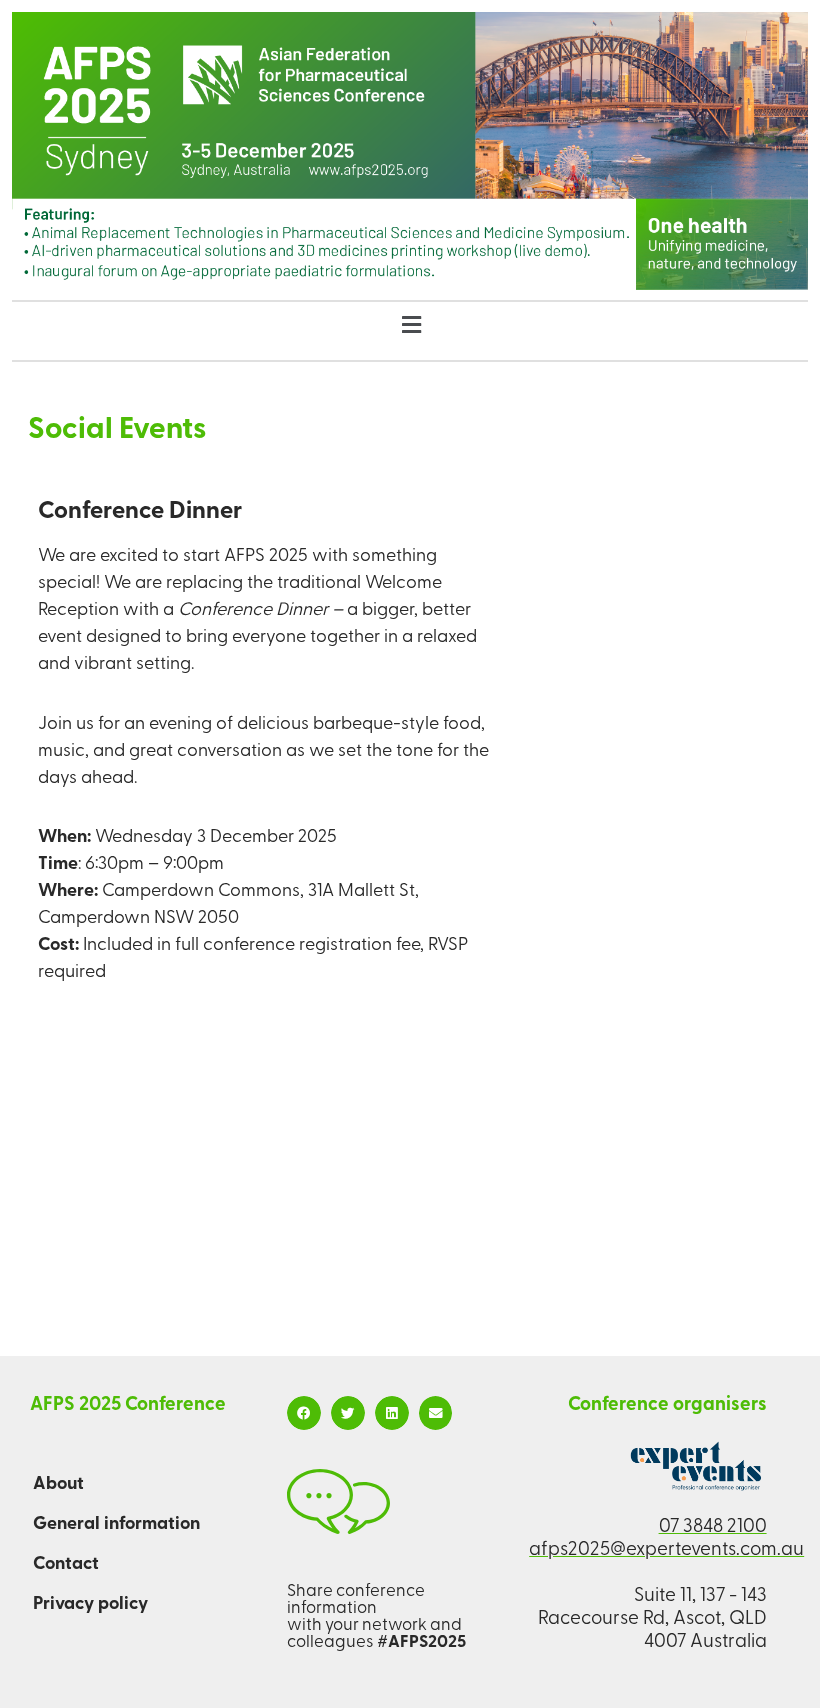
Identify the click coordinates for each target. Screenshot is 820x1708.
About (58, 1485)
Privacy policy (90, 1605)
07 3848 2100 (713, 1527)
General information (116, 1525)
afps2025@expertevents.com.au (666, 1550)
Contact (66, 1565)
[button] (411, 327)
